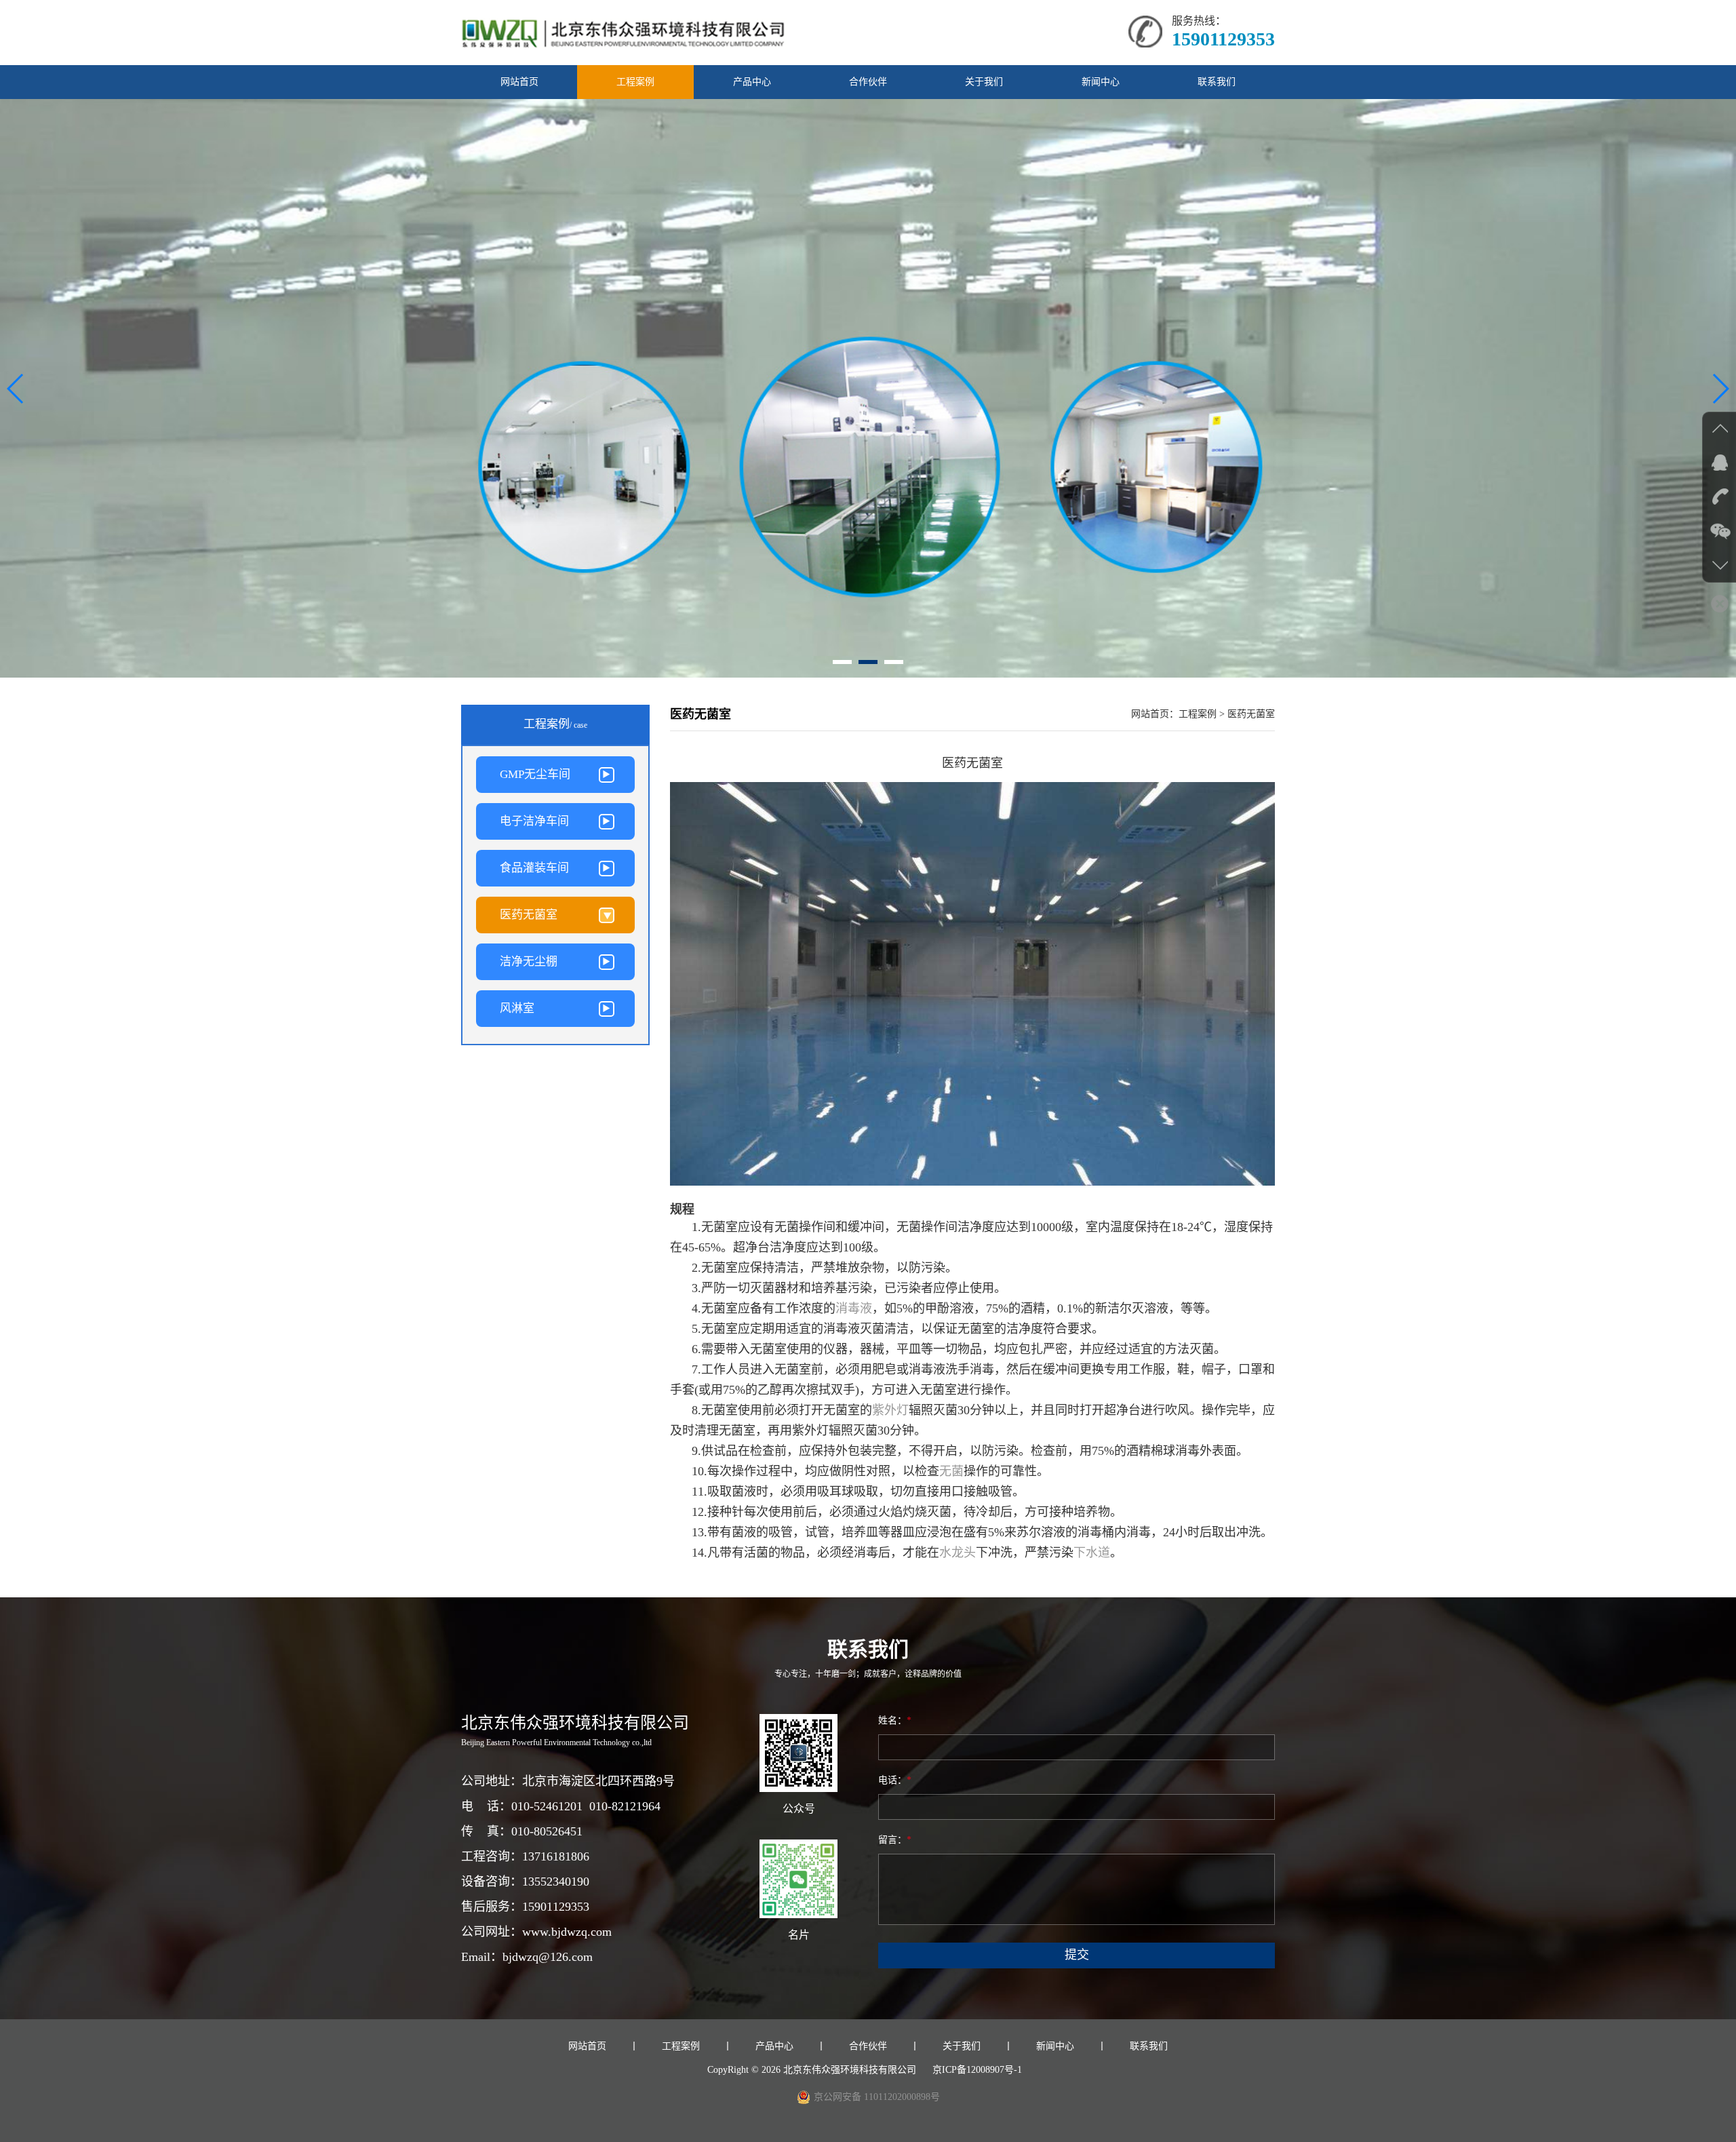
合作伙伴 (868, 82)
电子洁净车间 (534, 821)
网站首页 (519, 82)
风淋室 (517, 1008)
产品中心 (752, 82)
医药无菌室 (529, 915)
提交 (1077, 1955)
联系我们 (1217, 82)
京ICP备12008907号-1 (977, 2070)
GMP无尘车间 (535, 774)
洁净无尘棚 (529, 961)
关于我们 (984, 82)
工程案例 (635, 82)
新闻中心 (1101, 82)
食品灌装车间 (534, 868)
